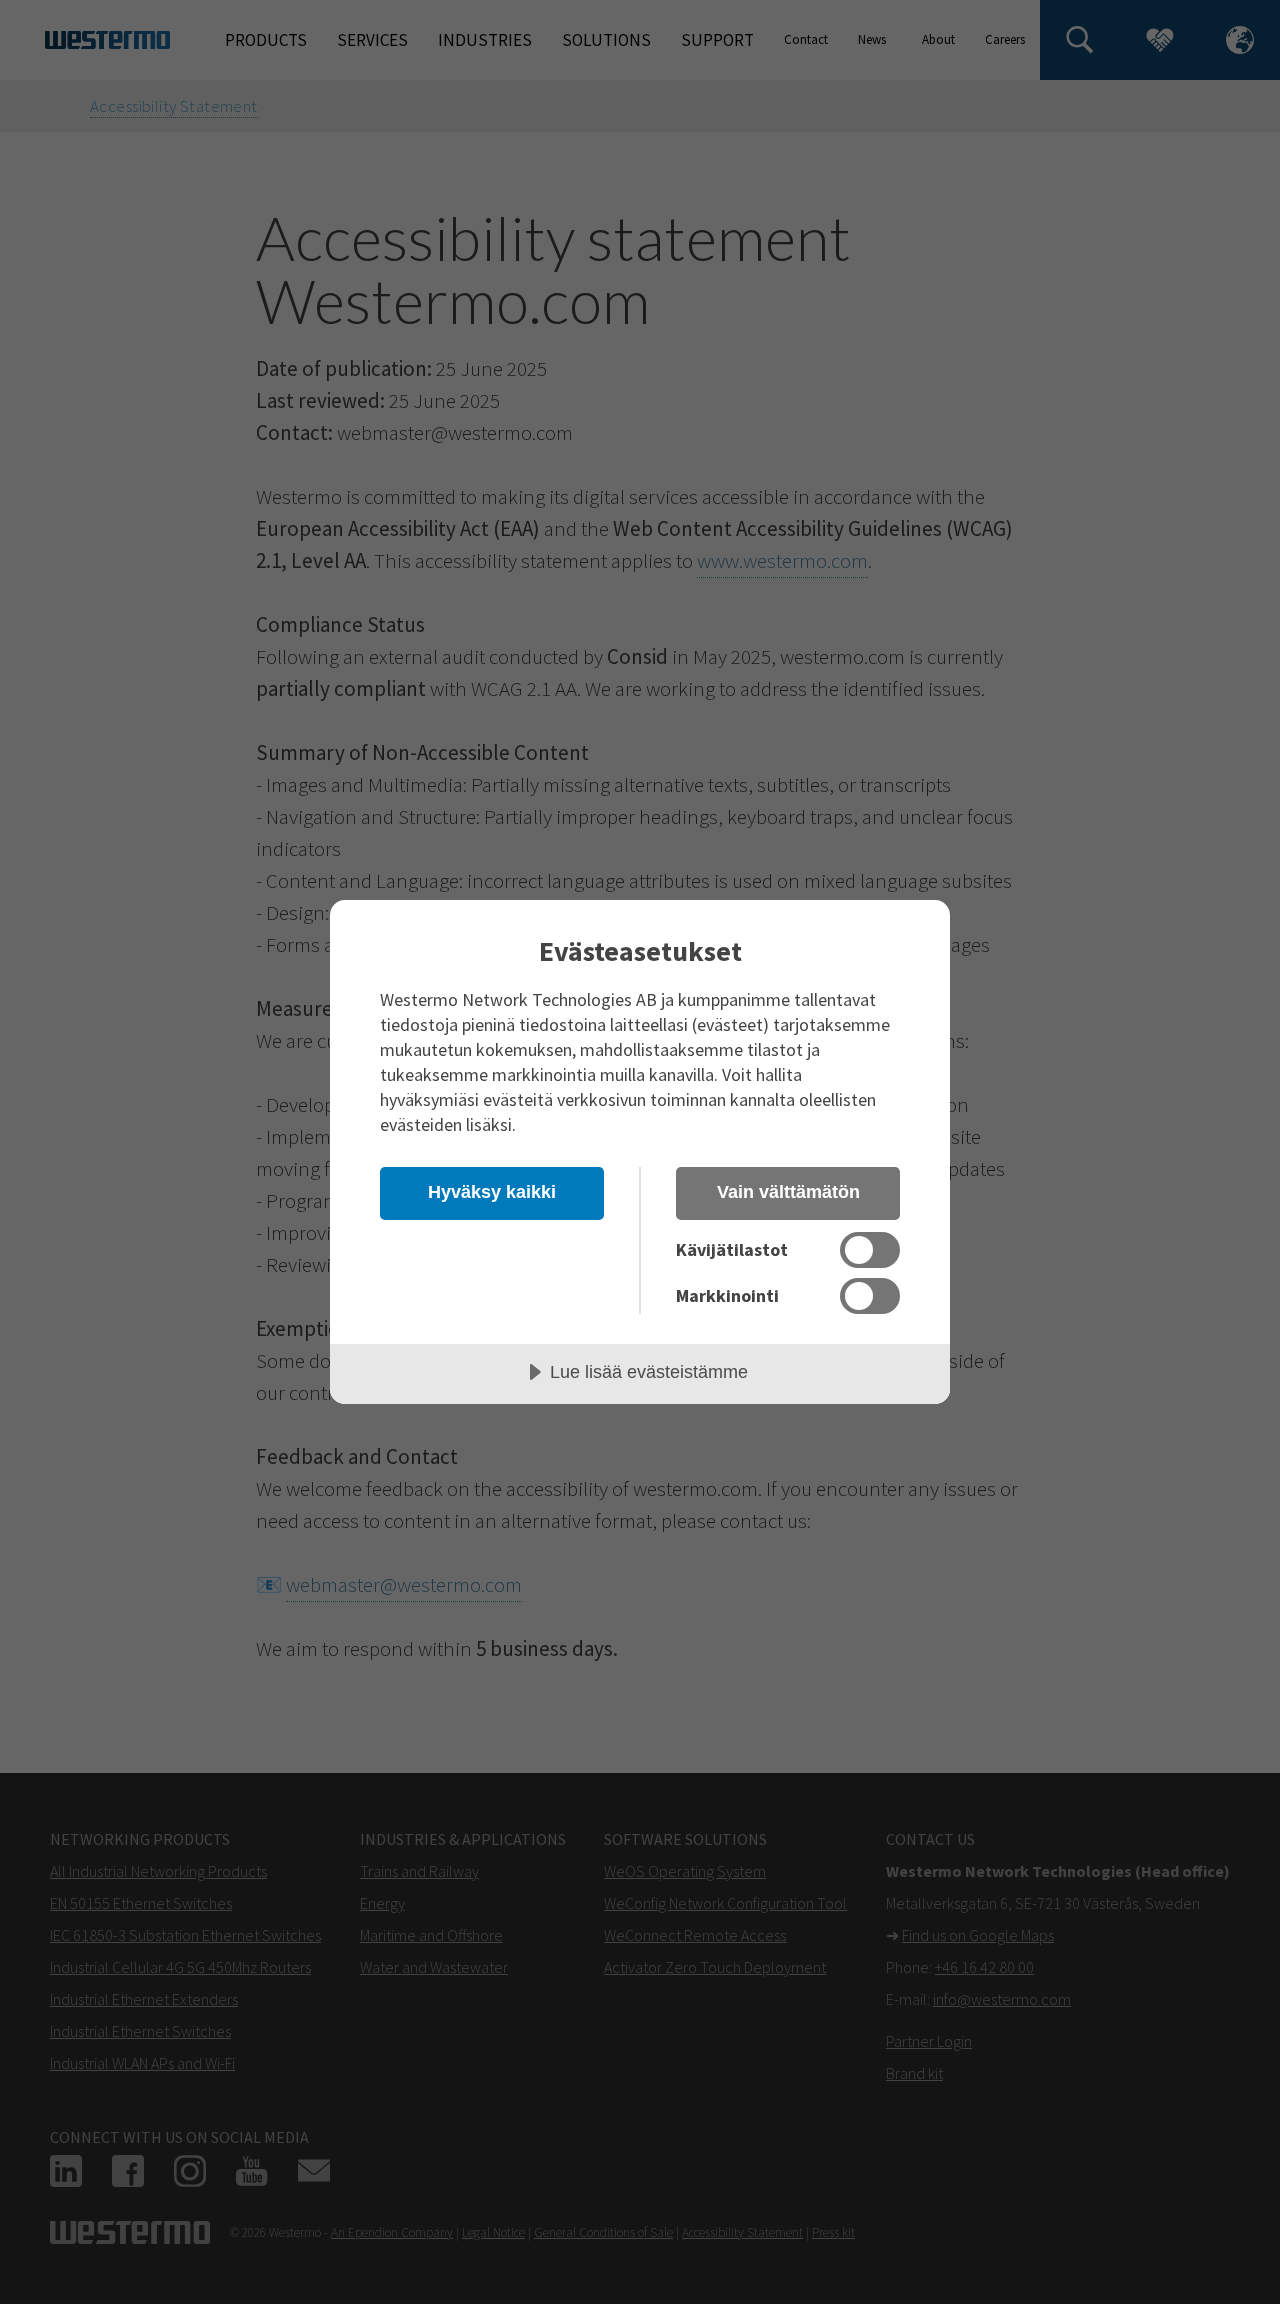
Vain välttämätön (788, 1192)
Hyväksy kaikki (492, 1192)
